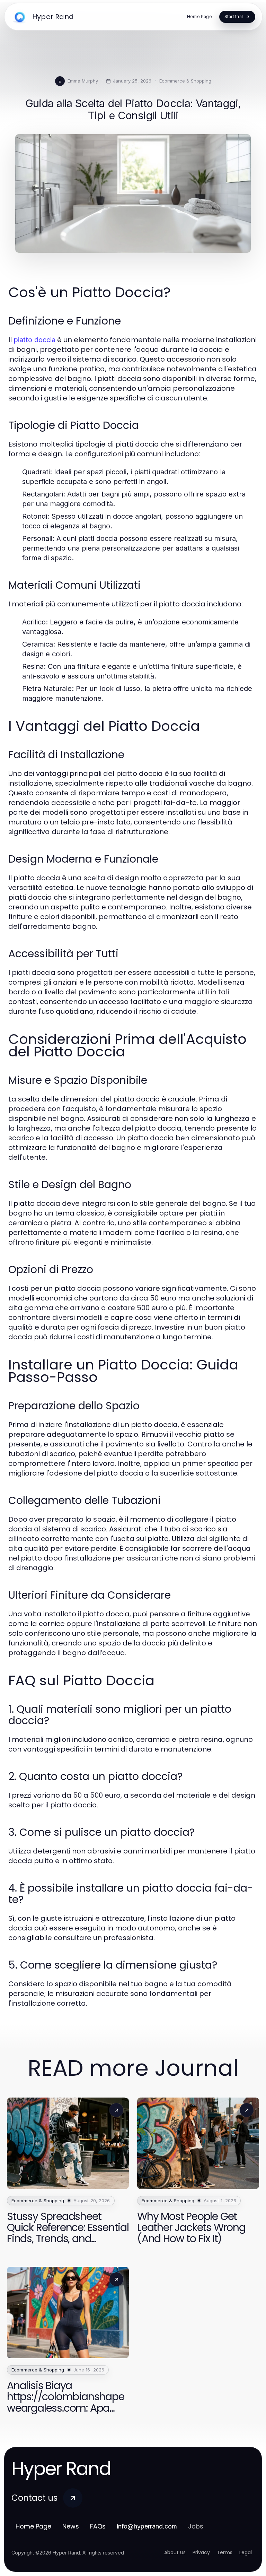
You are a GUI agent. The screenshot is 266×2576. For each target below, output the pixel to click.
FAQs (98, 2526)
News (71, 2526)
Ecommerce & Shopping (185, 81)
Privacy (201, 2552)
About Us (175, 2552)
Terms (225, 2552)
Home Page (33, 2526)
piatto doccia (34, 340)
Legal (246, 2552)
